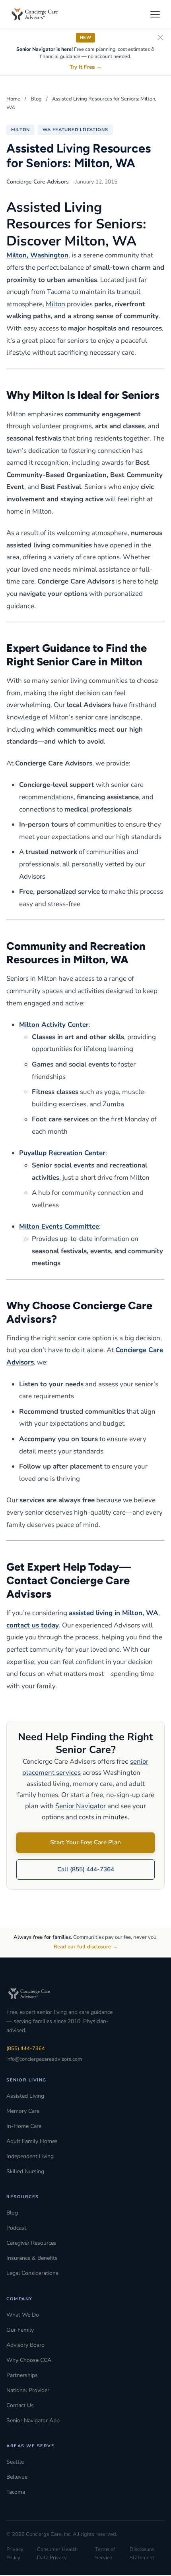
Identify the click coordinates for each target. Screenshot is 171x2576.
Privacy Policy (15, 2554)
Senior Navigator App (33, 2420)
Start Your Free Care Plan (85, 1842)
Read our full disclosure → (86, 1947)
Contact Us (20, 2405)
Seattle (15, 2462)
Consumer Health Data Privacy (57, 2554)
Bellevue (17, 2477)
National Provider (28, 2390)
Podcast (16, 2228)
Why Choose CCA (29, 2360)
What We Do (23, 2315)
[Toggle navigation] (155, 14)
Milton (55, 304)
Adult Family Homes (32, 2141)
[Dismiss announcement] (160, 38)
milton (20, 130)
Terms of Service (105, 2554)
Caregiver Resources (31, 2243)
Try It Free (86, 67)
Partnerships (22, 2375)
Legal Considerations (32, 2273)
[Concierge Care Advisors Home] (39, 14)
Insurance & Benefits (32, 2258)
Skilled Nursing (25, 2171)
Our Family (20, 2330)
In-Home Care (24, 2126)
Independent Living (30, 2156)
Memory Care (23, 2111)
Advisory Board (25, 2345)
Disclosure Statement (142, 2554)
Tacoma (16, 2492)
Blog (36, 99)
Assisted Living (25, 2096)
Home (13, 99)
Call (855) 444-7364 (86, 1869)
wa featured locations (75, 130)
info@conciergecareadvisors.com (44, 2059)
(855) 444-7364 (26, 2048)
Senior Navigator (81, 1806)
